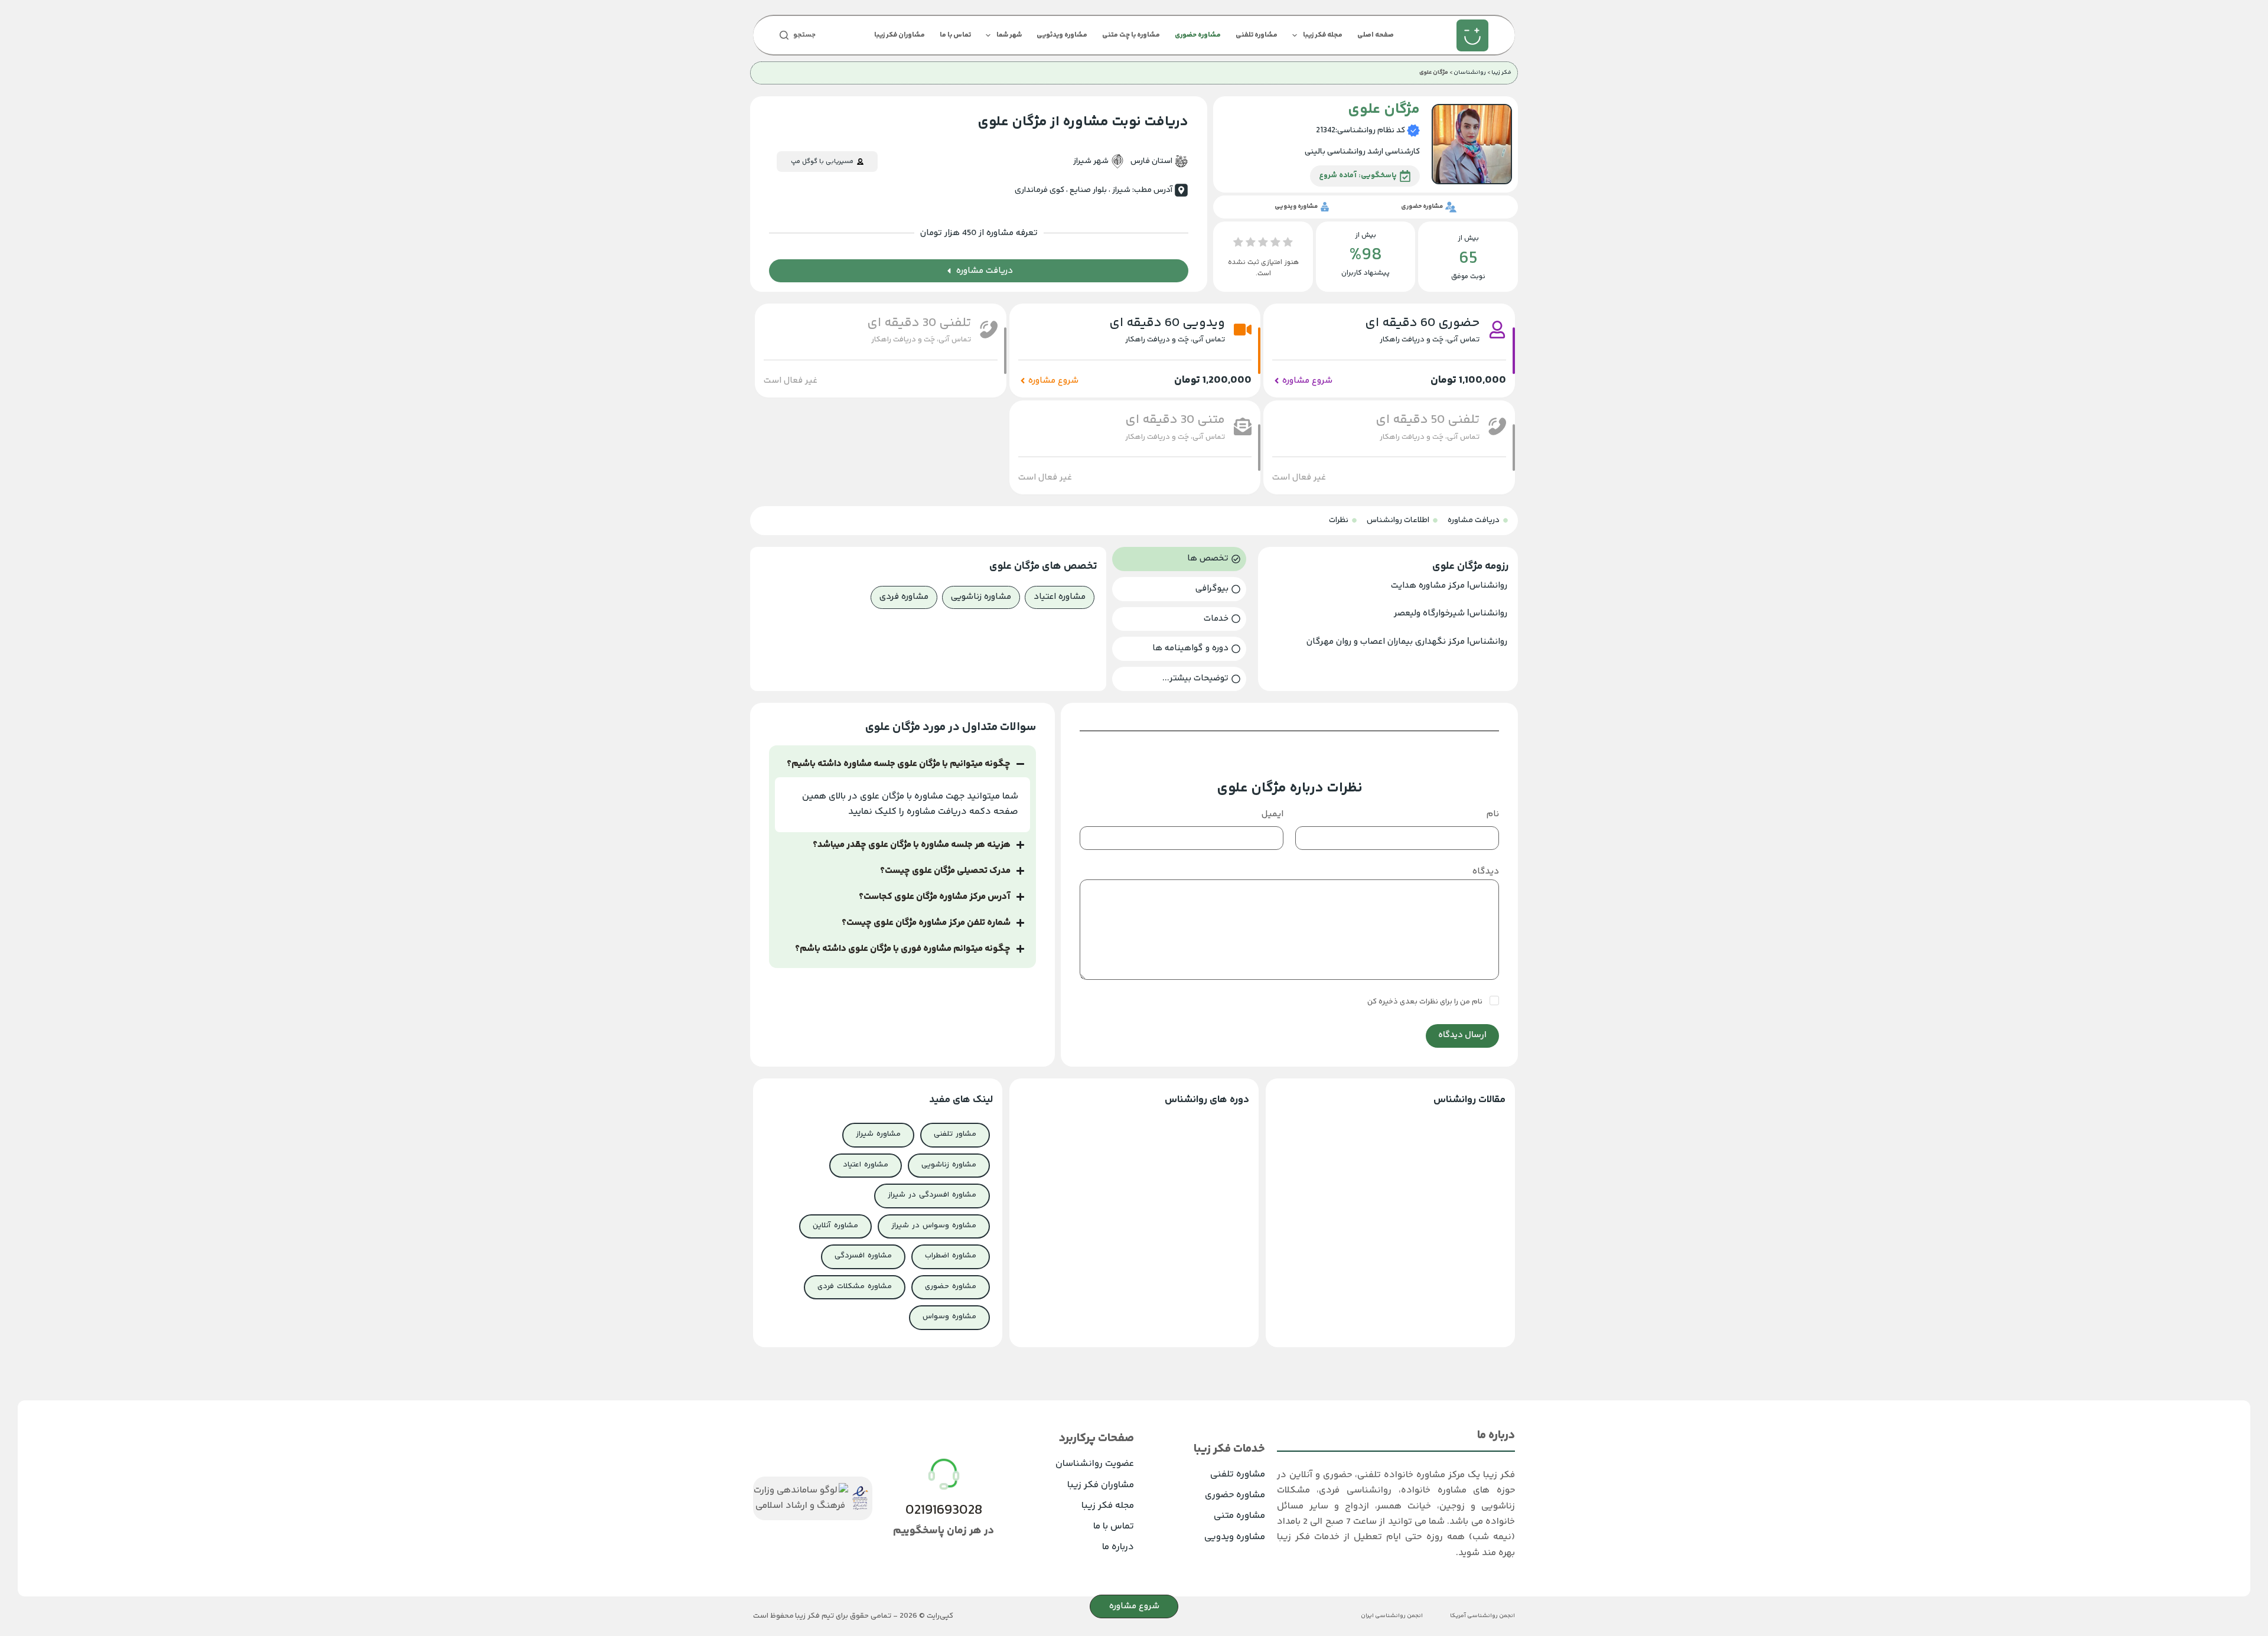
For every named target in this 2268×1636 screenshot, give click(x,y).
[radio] (1288, 245)
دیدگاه (1486, 871)
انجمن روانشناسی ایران (1392, 1616)
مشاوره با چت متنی (1131, 35)
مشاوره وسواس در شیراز (934, 1226)
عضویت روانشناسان (1095, 1464)
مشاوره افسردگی (863, 1256)
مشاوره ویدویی (1235, 1537)
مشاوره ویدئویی (1062, 35)
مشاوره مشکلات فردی (855, 1286)
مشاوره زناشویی (949, 1165)
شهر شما (1009, 35)
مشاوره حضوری (1198, 35)
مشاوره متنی (1239, 1516)
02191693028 (944, 1510)
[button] (791, 381)
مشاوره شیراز (878, 1134)
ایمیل (1273, 814)
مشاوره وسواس (949, 1316)
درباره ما (1118, 1547)
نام (1493, 814)
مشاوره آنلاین (835, 1226)
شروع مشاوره (1134, 1606)
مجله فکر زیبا (1323, 35)
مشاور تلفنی (955, 1134)
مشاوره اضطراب (951, 1256)
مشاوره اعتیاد (866, 1165)
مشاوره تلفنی (1257, 35)
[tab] (1179, 559)
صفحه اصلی (1376, 35)
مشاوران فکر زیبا (900, 35)
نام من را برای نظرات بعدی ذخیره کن (1426, 1002)
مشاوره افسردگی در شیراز (932, 1195)
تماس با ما (955, 35)
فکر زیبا (1501, 73)
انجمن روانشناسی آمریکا (1482, 1616)
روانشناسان (1470, 73)
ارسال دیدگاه (1462, 1035)
